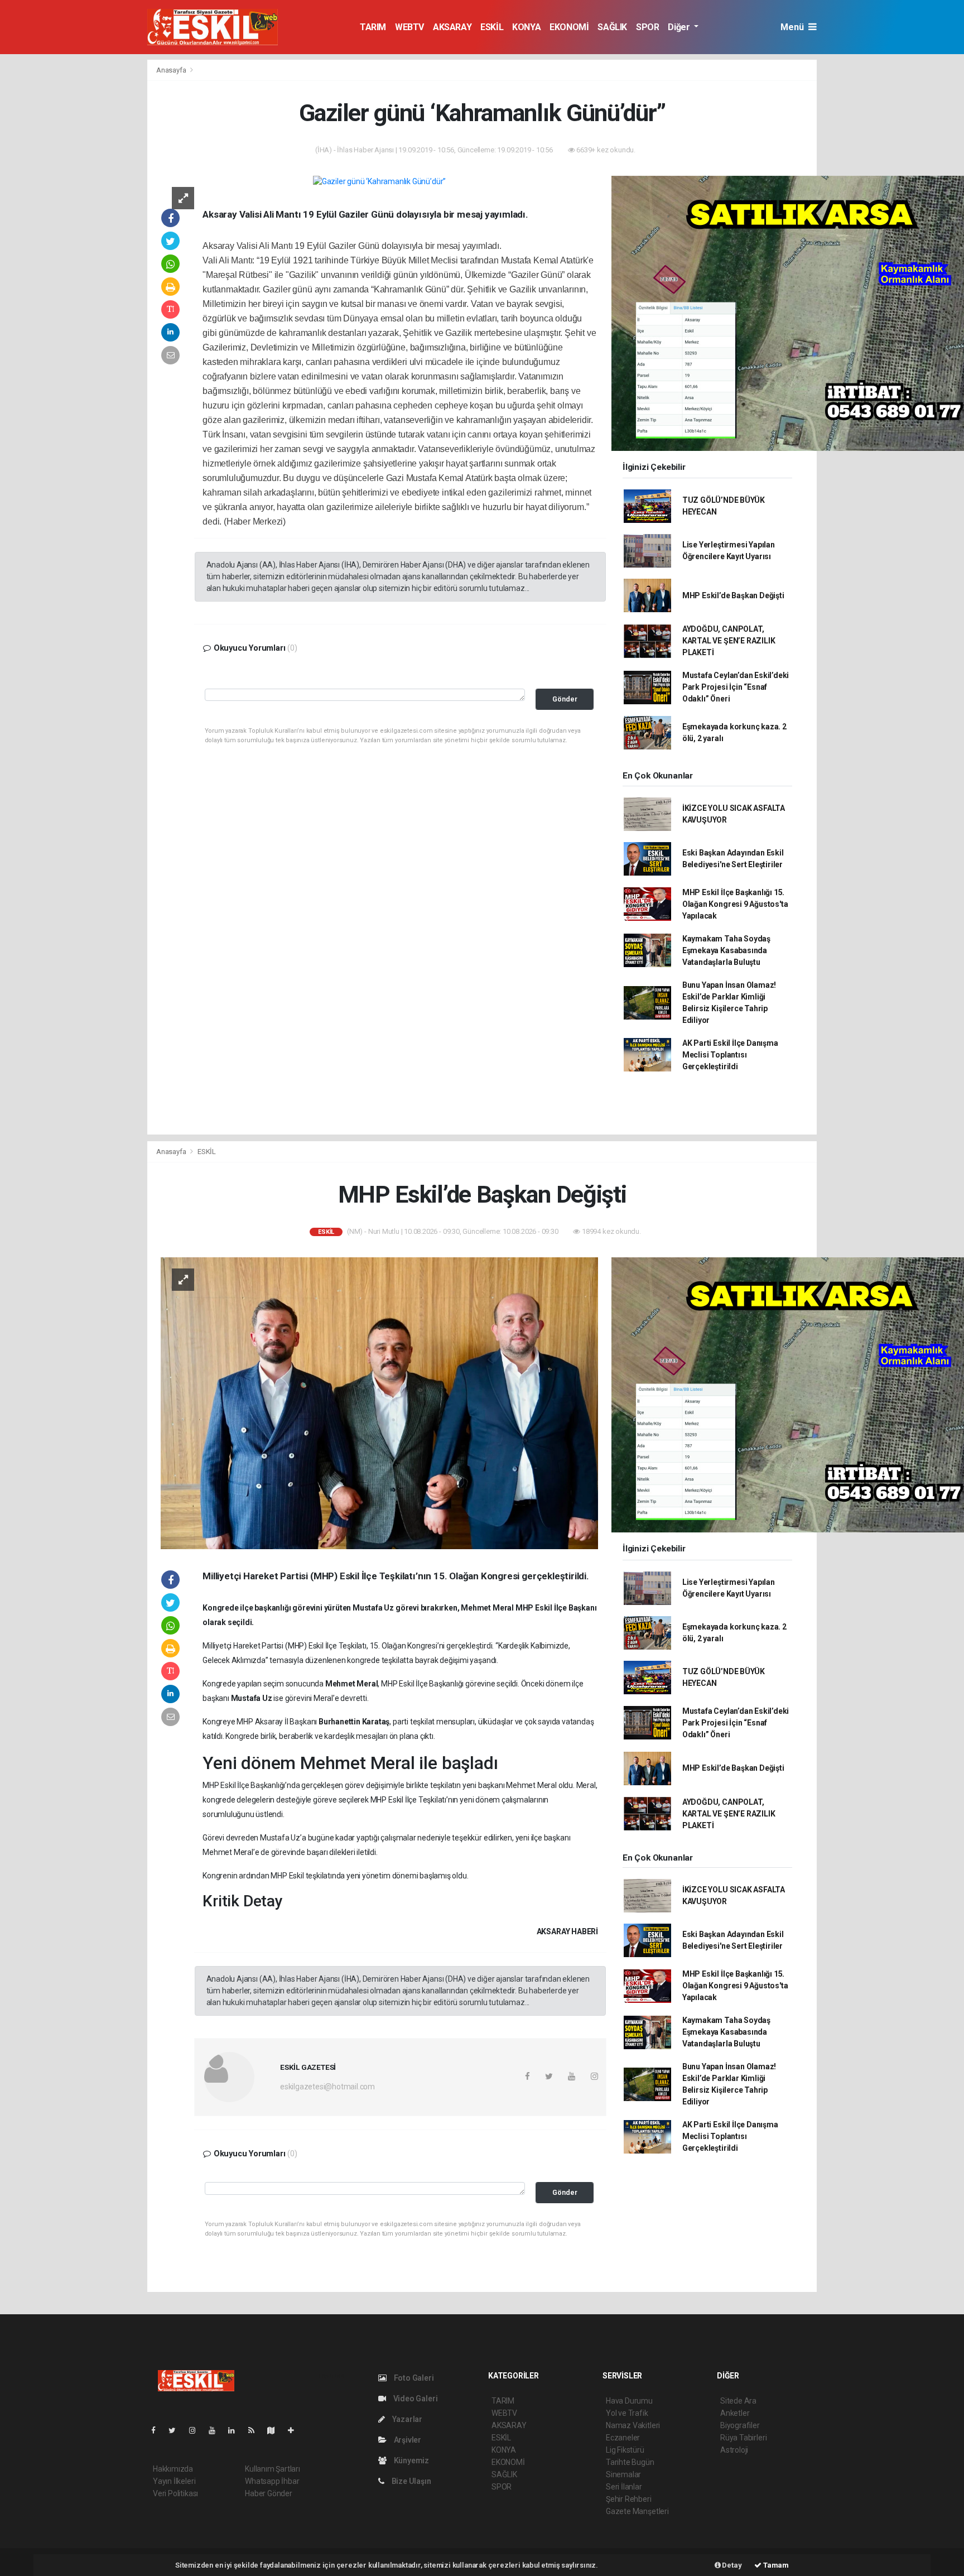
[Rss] (256, 2430)
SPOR (647, 27)
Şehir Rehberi (629, 2499)
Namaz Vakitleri (633, 2425)
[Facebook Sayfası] (158, 2430)
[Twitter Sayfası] (177, 2430)
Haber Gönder (269, 2493)
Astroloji (734, 2450)
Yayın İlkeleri (174, 2481)
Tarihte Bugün (630, 2462)
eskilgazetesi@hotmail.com (327, 2087)
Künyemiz (411, 2460)
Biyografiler (740, 2425)
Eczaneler (623, 2438)
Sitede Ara (738, 2401)
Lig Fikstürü (625, 2450)
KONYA (526, 27)
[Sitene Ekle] (295, 2430)
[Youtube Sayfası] (216, 2430)
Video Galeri (414, 2399)
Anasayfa (172, 70)
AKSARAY (452, 27)
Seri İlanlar (624, 2487)
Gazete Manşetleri (637, 2511)
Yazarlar (406, 2419)
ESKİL (492, 27)
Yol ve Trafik (627, 2413)
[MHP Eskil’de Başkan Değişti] (379, 1402)
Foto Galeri (413, 2378)
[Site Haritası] (276, 2430)
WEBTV (409, 27)
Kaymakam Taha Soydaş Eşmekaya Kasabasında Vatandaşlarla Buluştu (726, 950)
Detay (731, 2565)
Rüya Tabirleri (743, 2438)
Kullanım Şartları (273, 2469)
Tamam (775, 2565)
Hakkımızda (173, 2469)
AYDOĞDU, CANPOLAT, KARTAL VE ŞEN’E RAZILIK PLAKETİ (729, 641)
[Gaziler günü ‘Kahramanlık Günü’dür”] (379, 181)
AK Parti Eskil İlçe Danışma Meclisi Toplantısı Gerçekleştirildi (730, 1055)
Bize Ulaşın (411, 2481)
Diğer (680, 27)
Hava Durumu (629, 2401)
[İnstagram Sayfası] (197, 2430)
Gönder (565, 699)
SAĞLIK (612, 27)
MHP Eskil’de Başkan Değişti (733, 595)
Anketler (735, 2413)
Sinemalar (623, 2474)
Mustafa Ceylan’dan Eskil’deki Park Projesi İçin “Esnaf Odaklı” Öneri (736, 687)
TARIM (373, 27)
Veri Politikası (175, 2493)
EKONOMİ (569, 27)
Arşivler (407, 2440)
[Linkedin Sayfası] (236, 2430)
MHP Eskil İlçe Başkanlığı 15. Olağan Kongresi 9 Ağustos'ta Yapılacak (735, 904)
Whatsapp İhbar (272, 2481)
